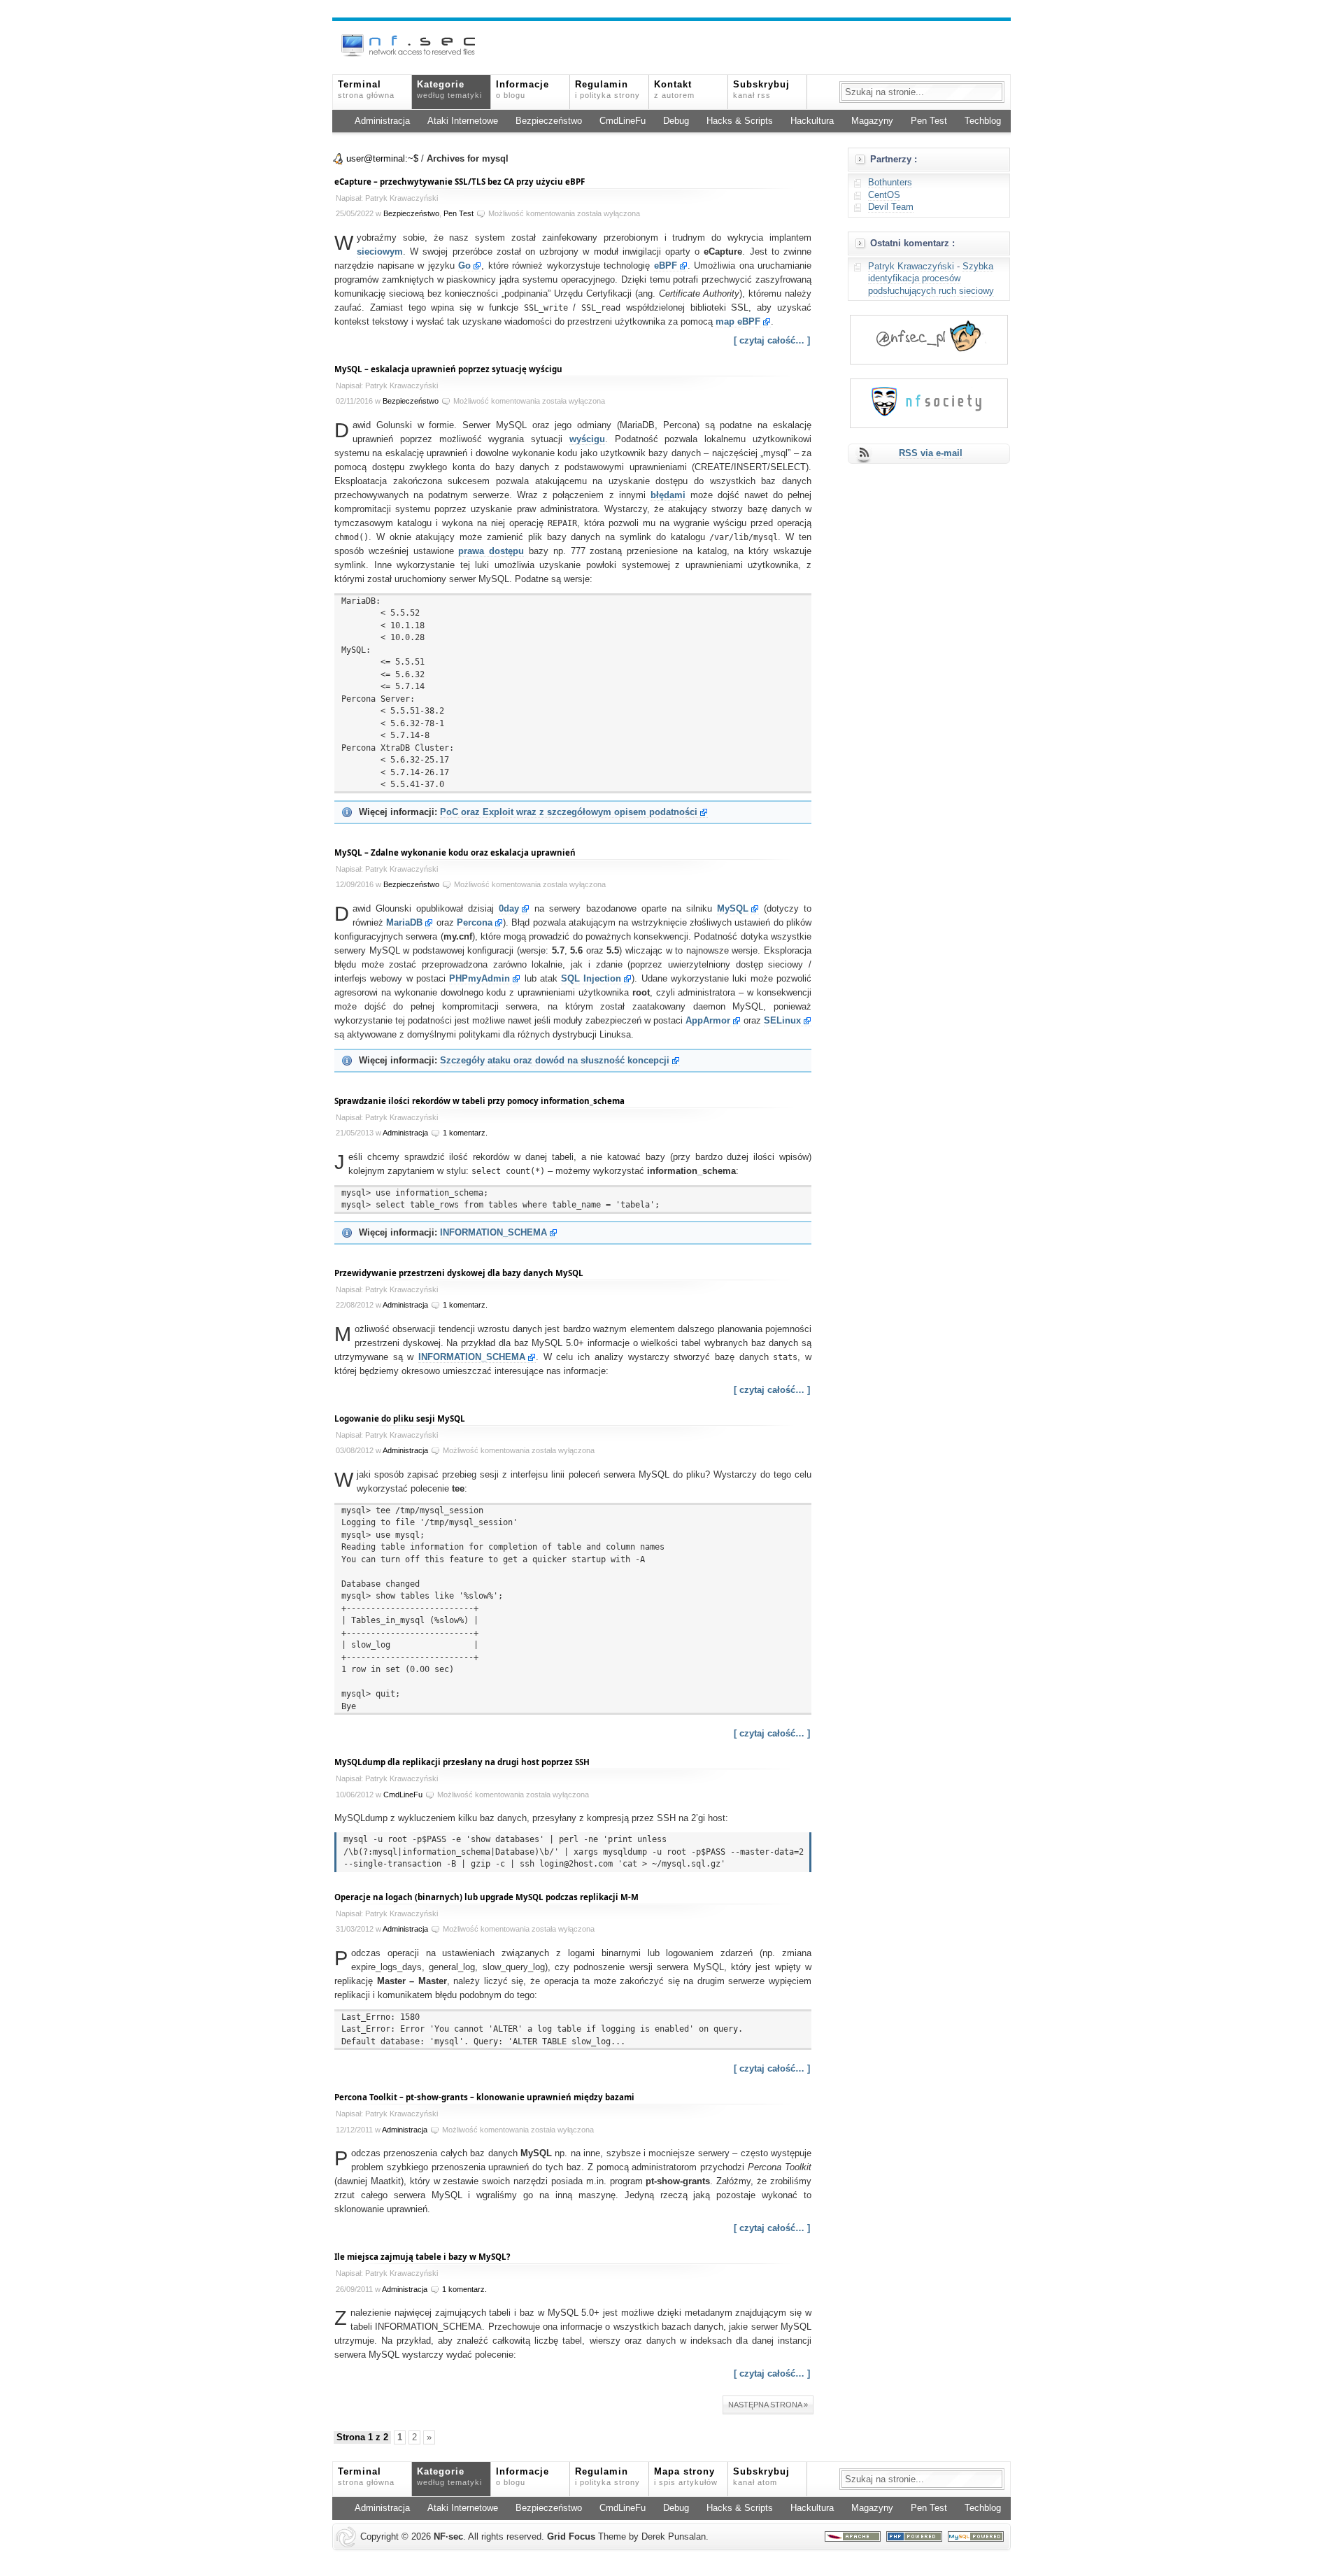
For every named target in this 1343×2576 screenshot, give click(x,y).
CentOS (884, 195)
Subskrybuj (761, 90)
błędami (668, 495)
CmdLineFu (623, 121)
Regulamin (607, 90)
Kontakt (674, 90)
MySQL (733, 909)
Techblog (983, 121)
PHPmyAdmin (479, 979)
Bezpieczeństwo (549, 121)
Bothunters (890, 183)
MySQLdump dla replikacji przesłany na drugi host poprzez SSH (462, 1762)
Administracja (382, 121)
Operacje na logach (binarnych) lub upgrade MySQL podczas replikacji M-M (486, 1897)
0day (509, 909)
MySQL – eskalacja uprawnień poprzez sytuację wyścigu (448, 369)
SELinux (782, 1021)
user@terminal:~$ (382, 159)
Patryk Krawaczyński (911, 267)
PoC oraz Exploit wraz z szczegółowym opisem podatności (569, 812)
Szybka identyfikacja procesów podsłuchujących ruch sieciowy (931, 279)
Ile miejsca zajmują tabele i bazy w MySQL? (422, 2257)
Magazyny (872, 121)
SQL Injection (591, 979)
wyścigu (587, 439)
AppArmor (708, 1021)
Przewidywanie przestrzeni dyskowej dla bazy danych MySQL (459, 1273)
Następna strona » (768, 2405)
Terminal (366, 90)
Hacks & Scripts (740, 121)
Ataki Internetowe (463, 121)
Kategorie (449, 90)
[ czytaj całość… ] (772, 341)
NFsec (448, 2537)
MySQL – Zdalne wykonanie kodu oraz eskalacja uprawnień (455, 852)
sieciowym (380, 252)
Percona (475, 923)
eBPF (666, 266)
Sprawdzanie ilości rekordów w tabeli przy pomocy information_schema (479, 1101)
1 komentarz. (465, 1133)
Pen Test (929, 121)
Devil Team (891, 207)
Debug (676, 121)
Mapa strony (686, 2477)
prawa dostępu (491, 551)
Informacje (523, 90)
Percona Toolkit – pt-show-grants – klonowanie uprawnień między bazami (484, 2097)
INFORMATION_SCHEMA (493, 1233)
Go (464, 266)
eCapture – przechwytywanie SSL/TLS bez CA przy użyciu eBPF (460, 182)
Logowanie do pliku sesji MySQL (400, 1418)
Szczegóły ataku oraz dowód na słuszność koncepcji (555, 1061)
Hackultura (812, 121)
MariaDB (404, 923)
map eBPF (738, 322)
